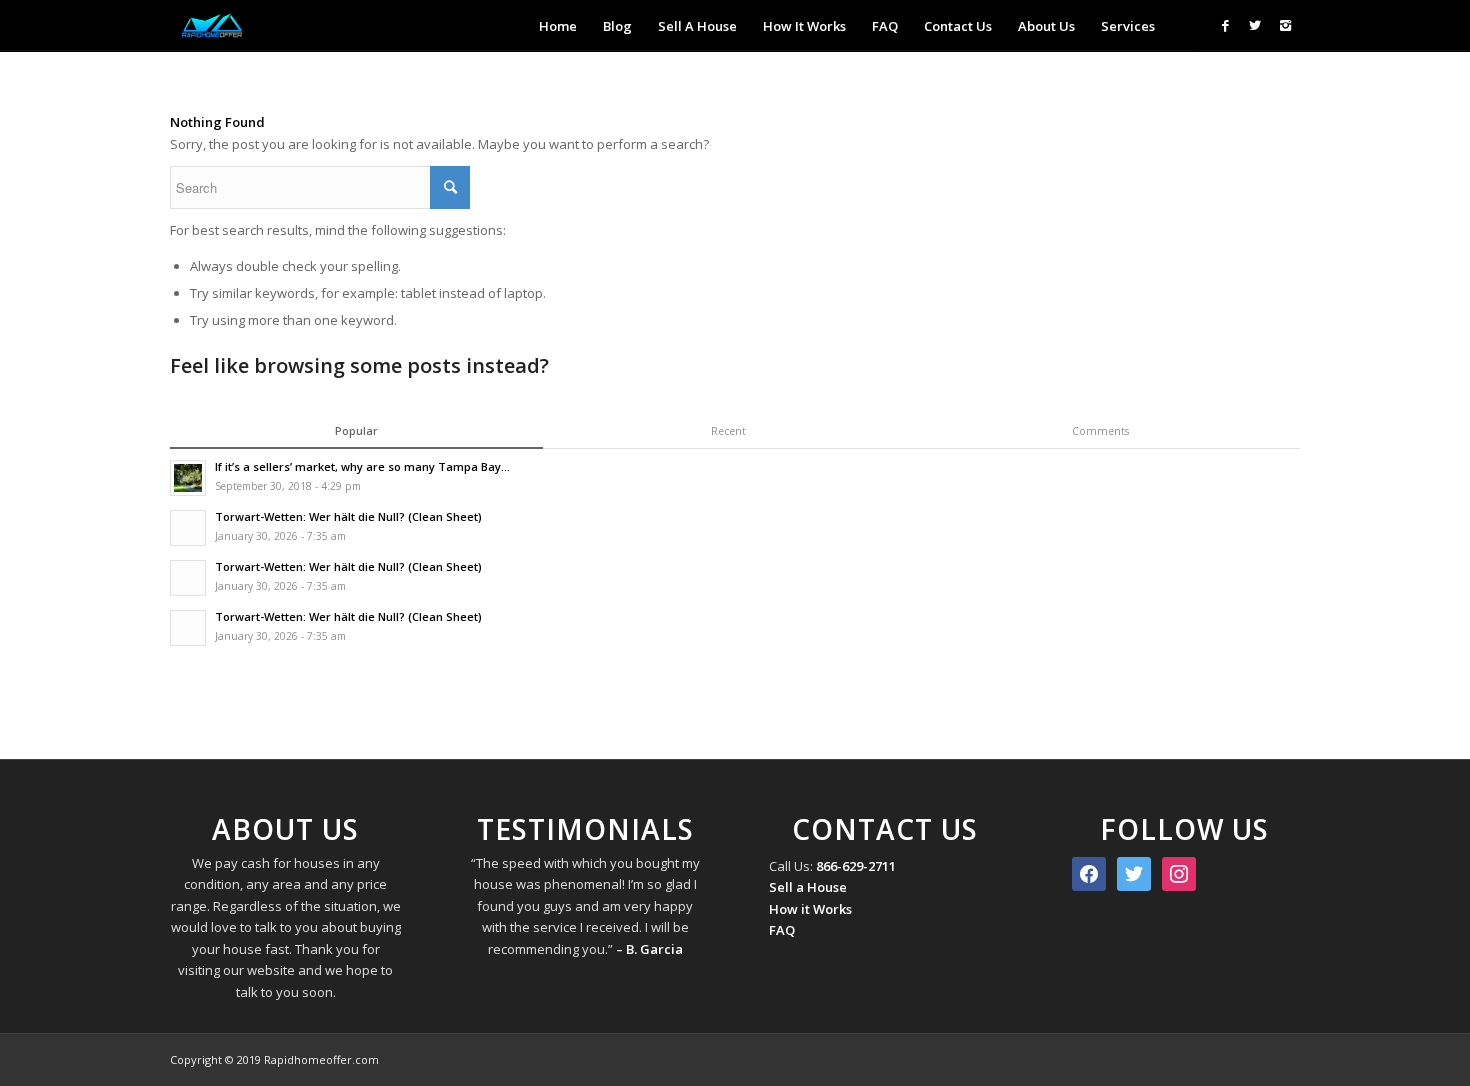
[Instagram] (1285, 25)
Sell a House (808, 887)
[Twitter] (1255, 25)
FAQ (782, 930)
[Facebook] (1225, 25)
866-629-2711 (856, 866)
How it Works (810, 909)
